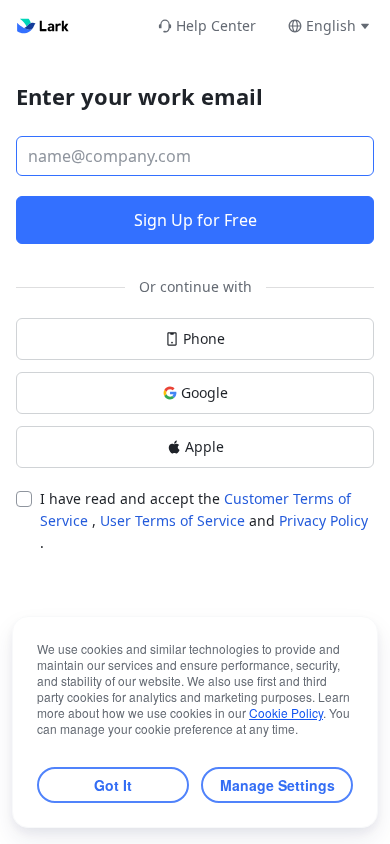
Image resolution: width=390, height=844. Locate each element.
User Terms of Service (174, 520)
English (331, 25)
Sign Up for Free (195, 220)
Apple (204, 446)
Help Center (216, 25)
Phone (204, 338)
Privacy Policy (323, 520)
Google (204, 392)
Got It (113, 785)
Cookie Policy (286, 712)
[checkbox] (24, 499)
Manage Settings (277, 785)
